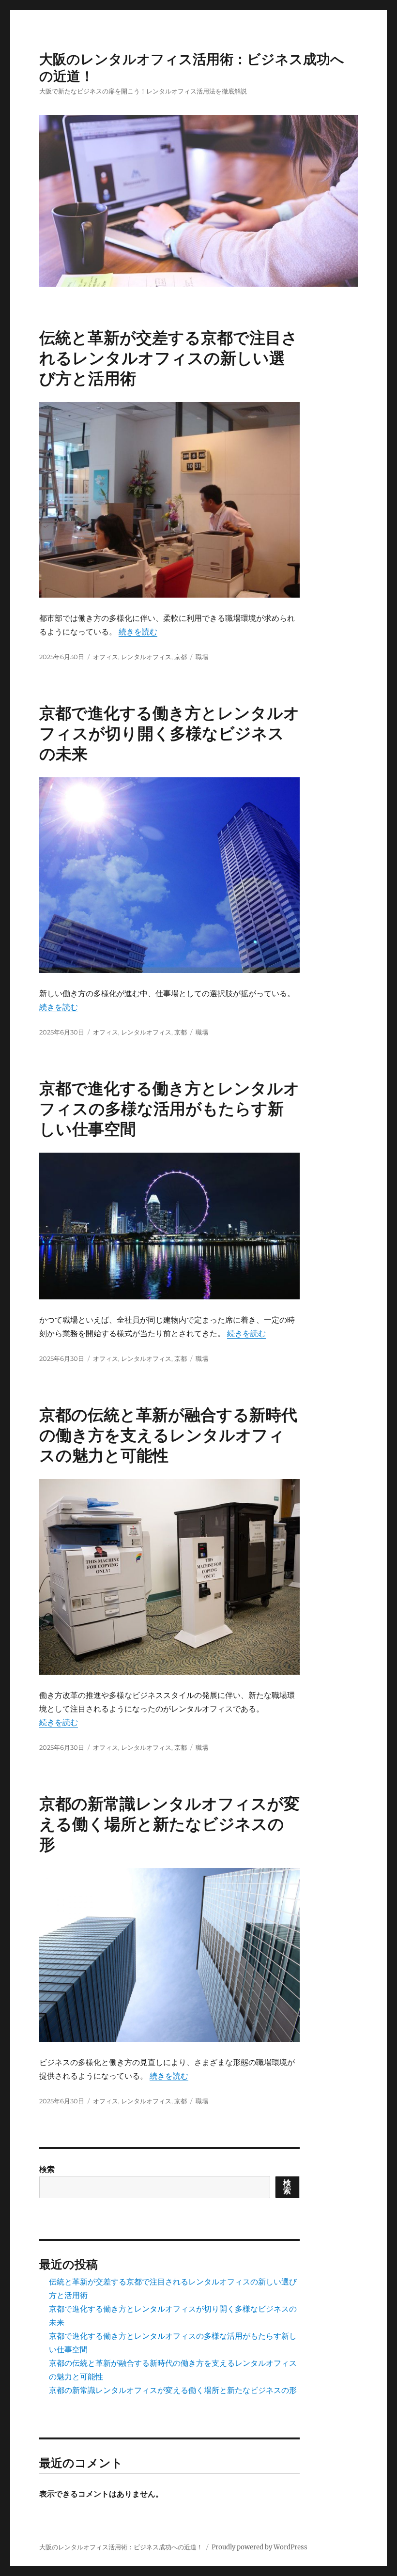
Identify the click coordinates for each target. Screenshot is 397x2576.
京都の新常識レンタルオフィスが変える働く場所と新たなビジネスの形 (169, 1824)
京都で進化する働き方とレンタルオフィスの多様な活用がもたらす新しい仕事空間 (169, 1109)
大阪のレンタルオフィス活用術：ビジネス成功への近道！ (121, 2547)
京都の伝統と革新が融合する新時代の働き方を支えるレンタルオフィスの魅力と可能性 (168, 1435)
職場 (202, 657)
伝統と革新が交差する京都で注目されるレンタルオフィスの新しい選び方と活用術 (168, 358)
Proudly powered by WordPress (260, 2547)
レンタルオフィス (146, 657)
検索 (47, 2169)
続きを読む (138, 632)
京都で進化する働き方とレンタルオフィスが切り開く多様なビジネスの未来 (169, 733)
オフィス (106, 657)
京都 (181, 657)
